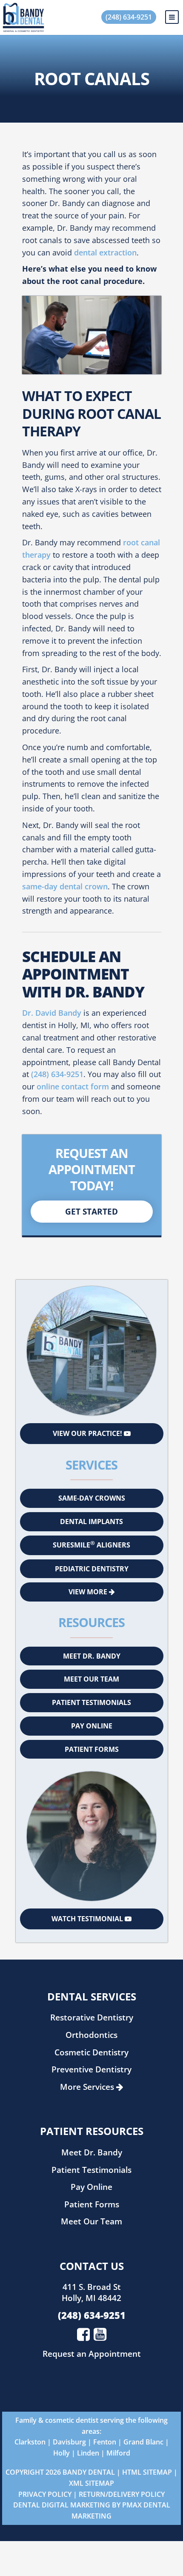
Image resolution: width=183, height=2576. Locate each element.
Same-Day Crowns (92, 1498)
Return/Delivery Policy (122, 2494)
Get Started (91, 1211)
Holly (61, 2453)
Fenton (105, 2442)
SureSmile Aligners (91, 1544)
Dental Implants (91, 1522)
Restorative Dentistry (92, 2017)
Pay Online (92, 1726)
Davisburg (69, 2442)
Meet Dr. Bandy (92, 1656)
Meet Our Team (91, 1679)
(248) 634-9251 (129, 17)
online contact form (73, 1086)
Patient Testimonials (91, 1702)
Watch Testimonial (88, 1919)
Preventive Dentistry (91, 2069)
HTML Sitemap (147, 2472)
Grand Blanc (143, 2442)
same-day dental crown (65, 886)
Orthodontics (91, 2035)
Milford (118, 2453)
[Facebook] (83, 2334)
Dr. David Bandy (52, 1013)
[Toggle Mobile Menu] (172, 17)
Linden (88, 2453)
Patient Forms (92, 1749)
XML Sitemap (91, 2483)
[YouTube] (100, 2334)
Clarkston (30, 2442)
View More (89, 1592)
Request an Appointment (92, 2354)
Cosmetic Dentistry (91, 2052)
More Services (88, 2087)
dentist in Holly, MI (56, 1025)
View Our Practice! (88, 1433)
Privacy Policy (45, 2494)
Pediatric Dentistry (92, 1569)
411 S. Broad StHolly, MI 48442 (91, 2292)
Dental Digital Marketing (62, 2505)
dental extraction (105, 252)
